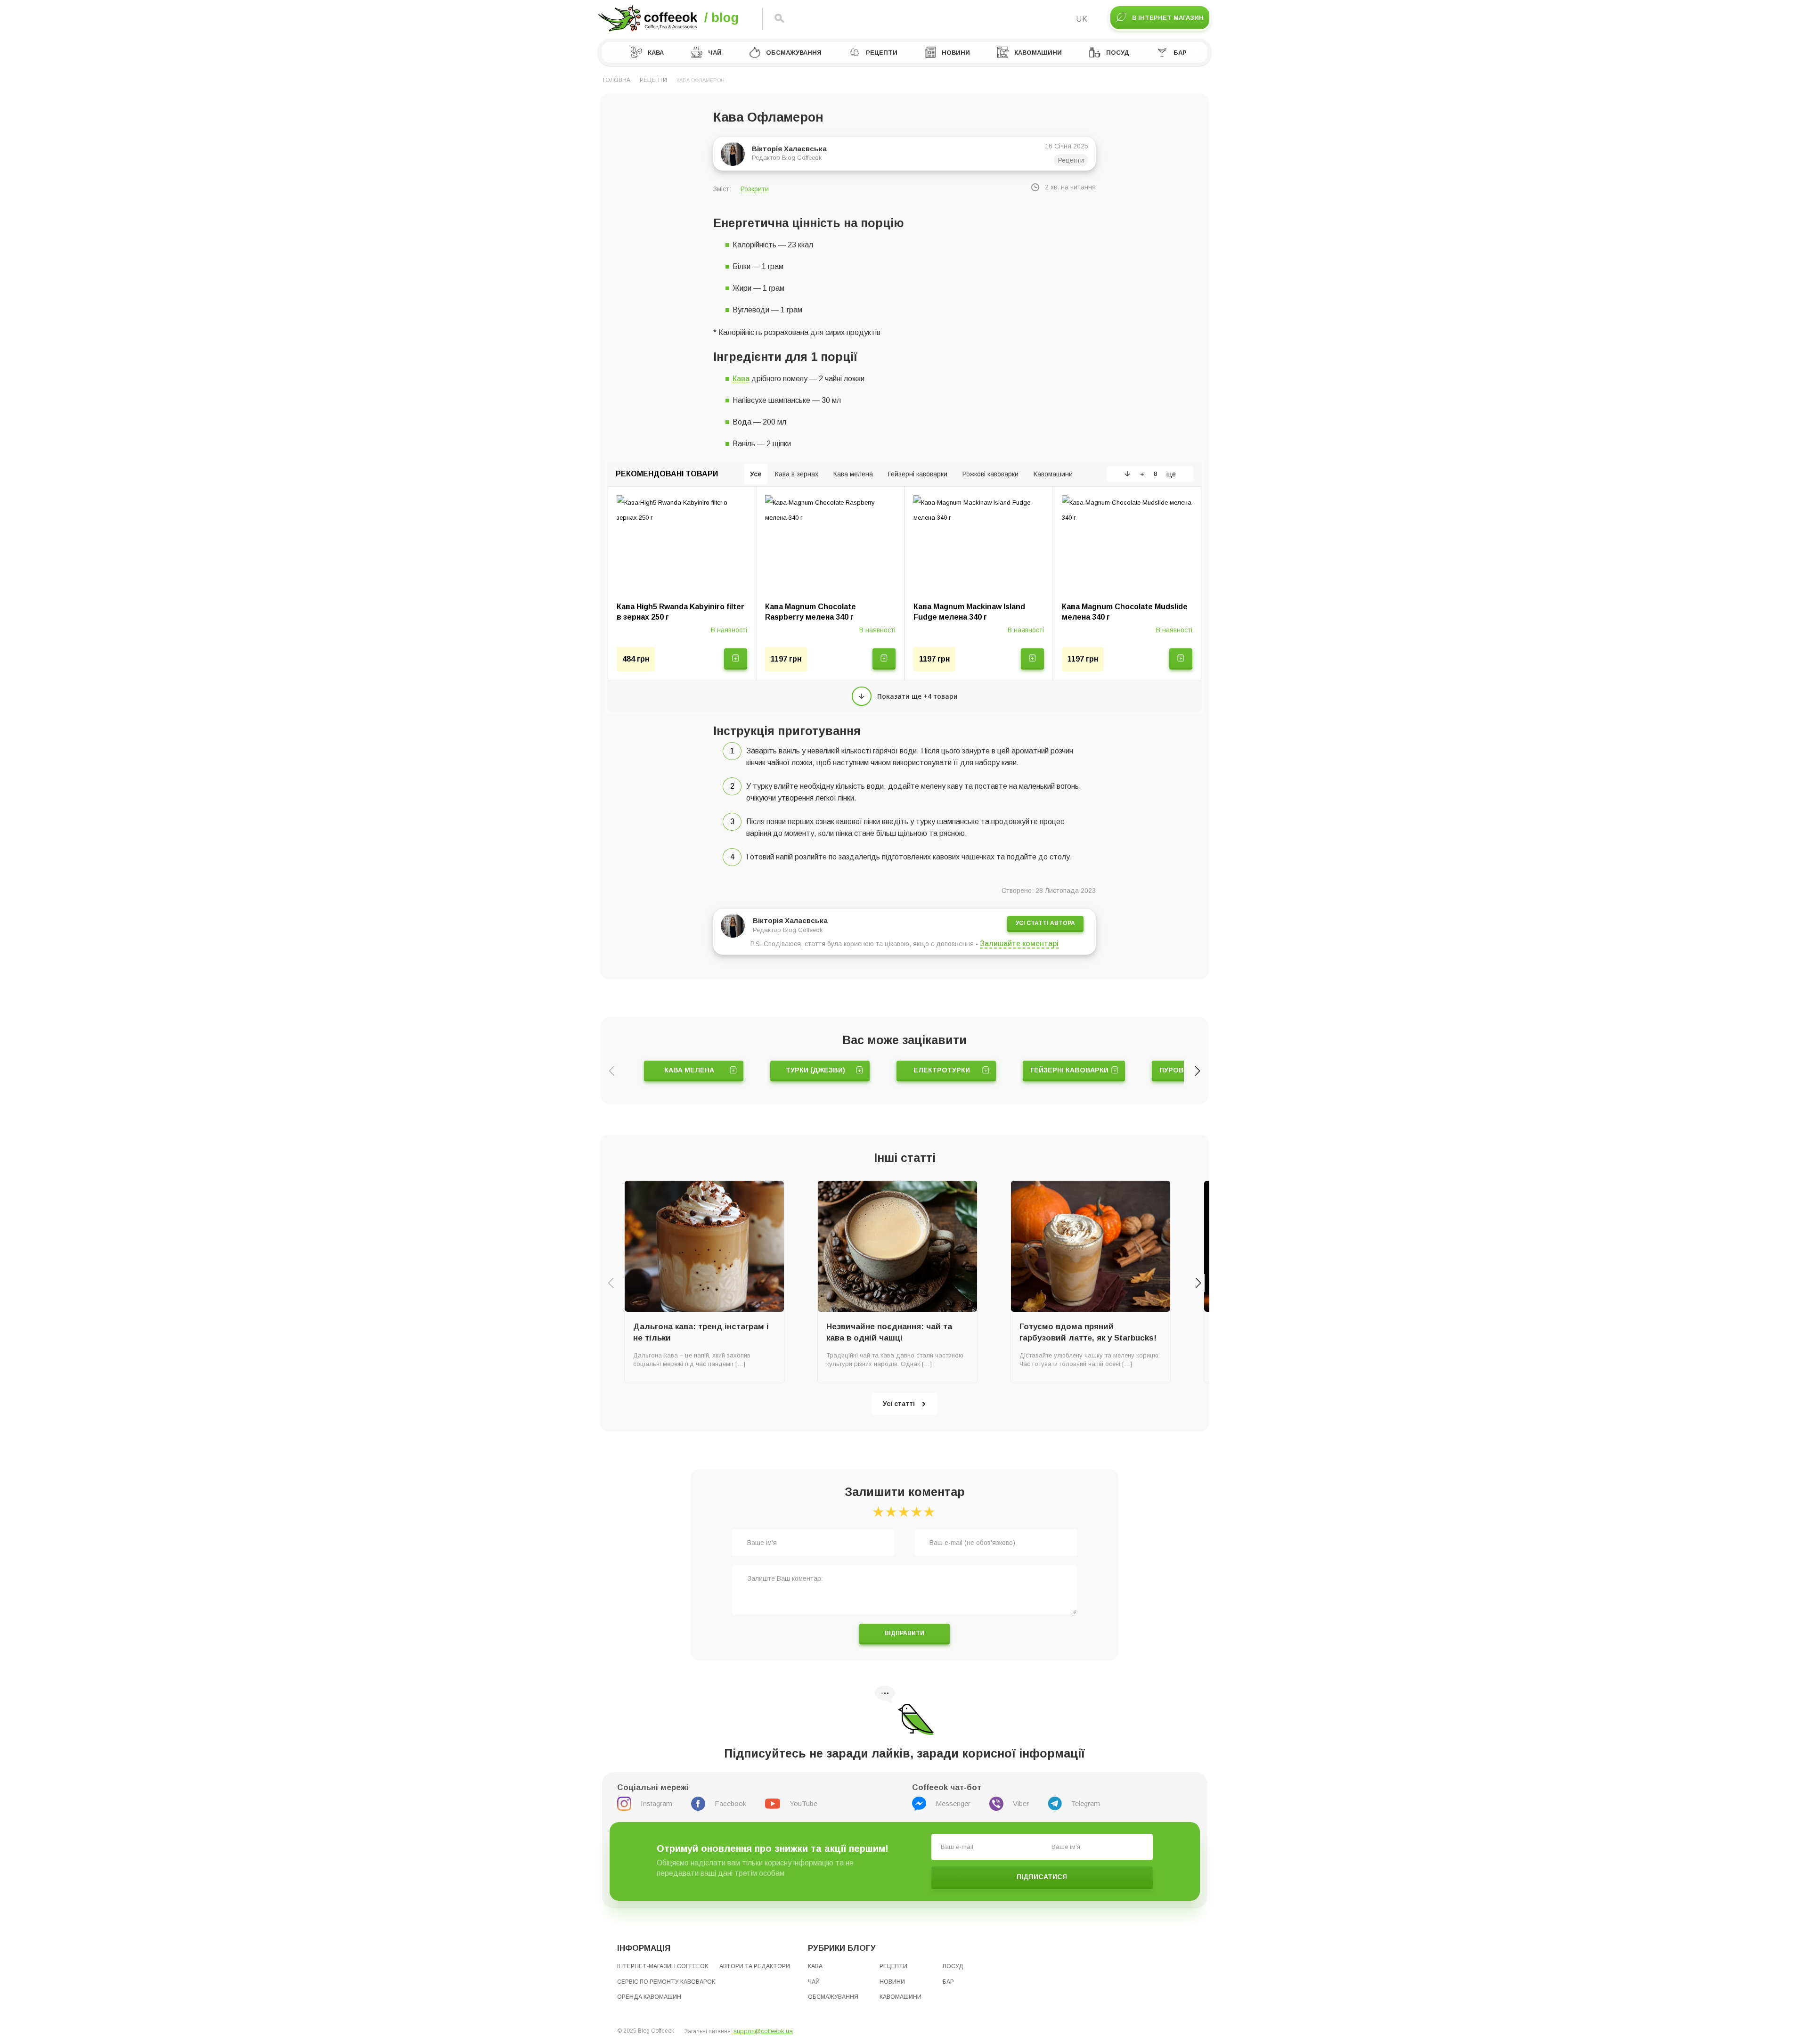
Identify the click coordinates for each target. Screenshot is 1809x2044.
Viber (1021, 1803)
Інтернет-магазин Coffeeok (663, 1966)
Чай (715, 53)
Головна (617, 80)
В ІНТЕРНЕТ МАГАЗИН (1168, 18)
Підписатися (1042, 1877)
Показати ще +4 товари (917, 696)
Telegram (1086, 1803)
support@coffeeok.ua (763, 2031)
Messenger (953, 1803)
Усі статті (899, 1404)
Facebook (730, 1803)
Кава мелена (689, 1070)
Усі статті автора (1045, 923)
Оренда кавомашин (649, 1997)
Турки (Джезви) (815, 1070)
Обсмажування (794, 53)
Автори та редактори (755, 1966)
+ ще (1158, 474)
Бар (1180, 53)
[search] (779, 19)
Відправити (904, 1633)
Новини (956, 53)
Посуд (1118, 53)
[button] (1197, 1071)
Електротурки (942, 1070)
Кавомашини (1038, 53)
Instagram (656, 1803)
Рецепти (882, 53)
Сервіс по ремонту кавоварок (666, 1982)
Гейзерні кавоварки (1069, 1070)
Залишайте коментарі (1019, 944)
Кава (656, 53)
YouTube (803, 1803)
